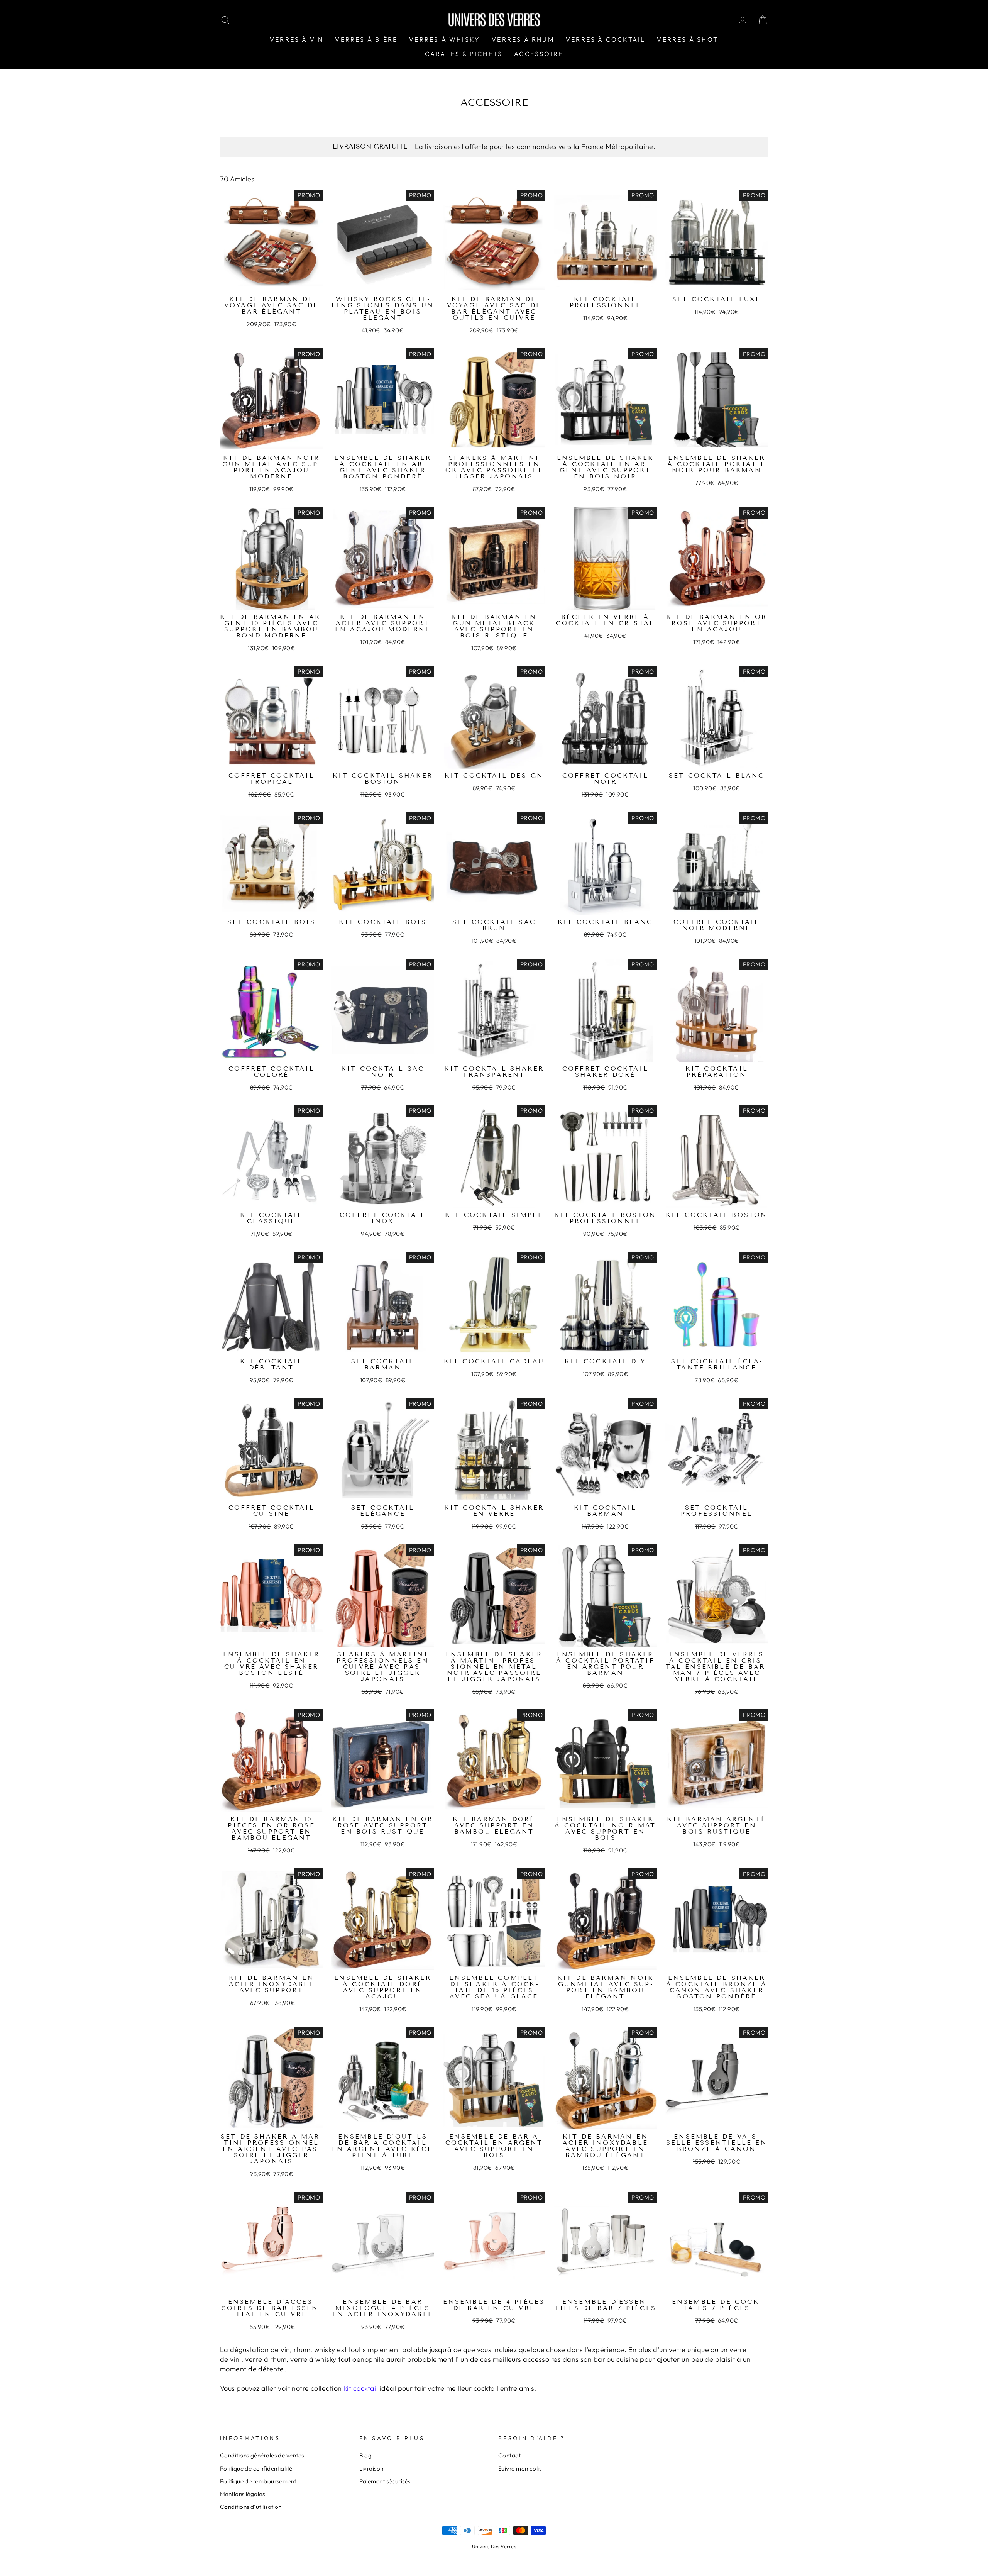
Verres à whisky (445, 39)
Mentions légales (242, 2494)
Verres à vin (297, 39)
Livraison (371, 2468)
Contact (509, 2455)
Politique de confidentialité (256, 2468)
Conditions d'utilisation (251, 2507)
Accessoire (539, 54)
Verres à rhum (523, 39)
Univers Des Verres (494, 2546)
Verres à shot (688, 39)
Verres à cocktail (606, 39)
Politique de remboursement (258, 2481)
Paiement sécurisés (385, 2481)
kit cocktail (361, 2388)
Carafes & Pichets (464, 54)
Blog (366, 2455)
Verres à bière (366, 39)
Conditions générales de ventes (262, 2455)
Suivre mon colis (520, 2468)
